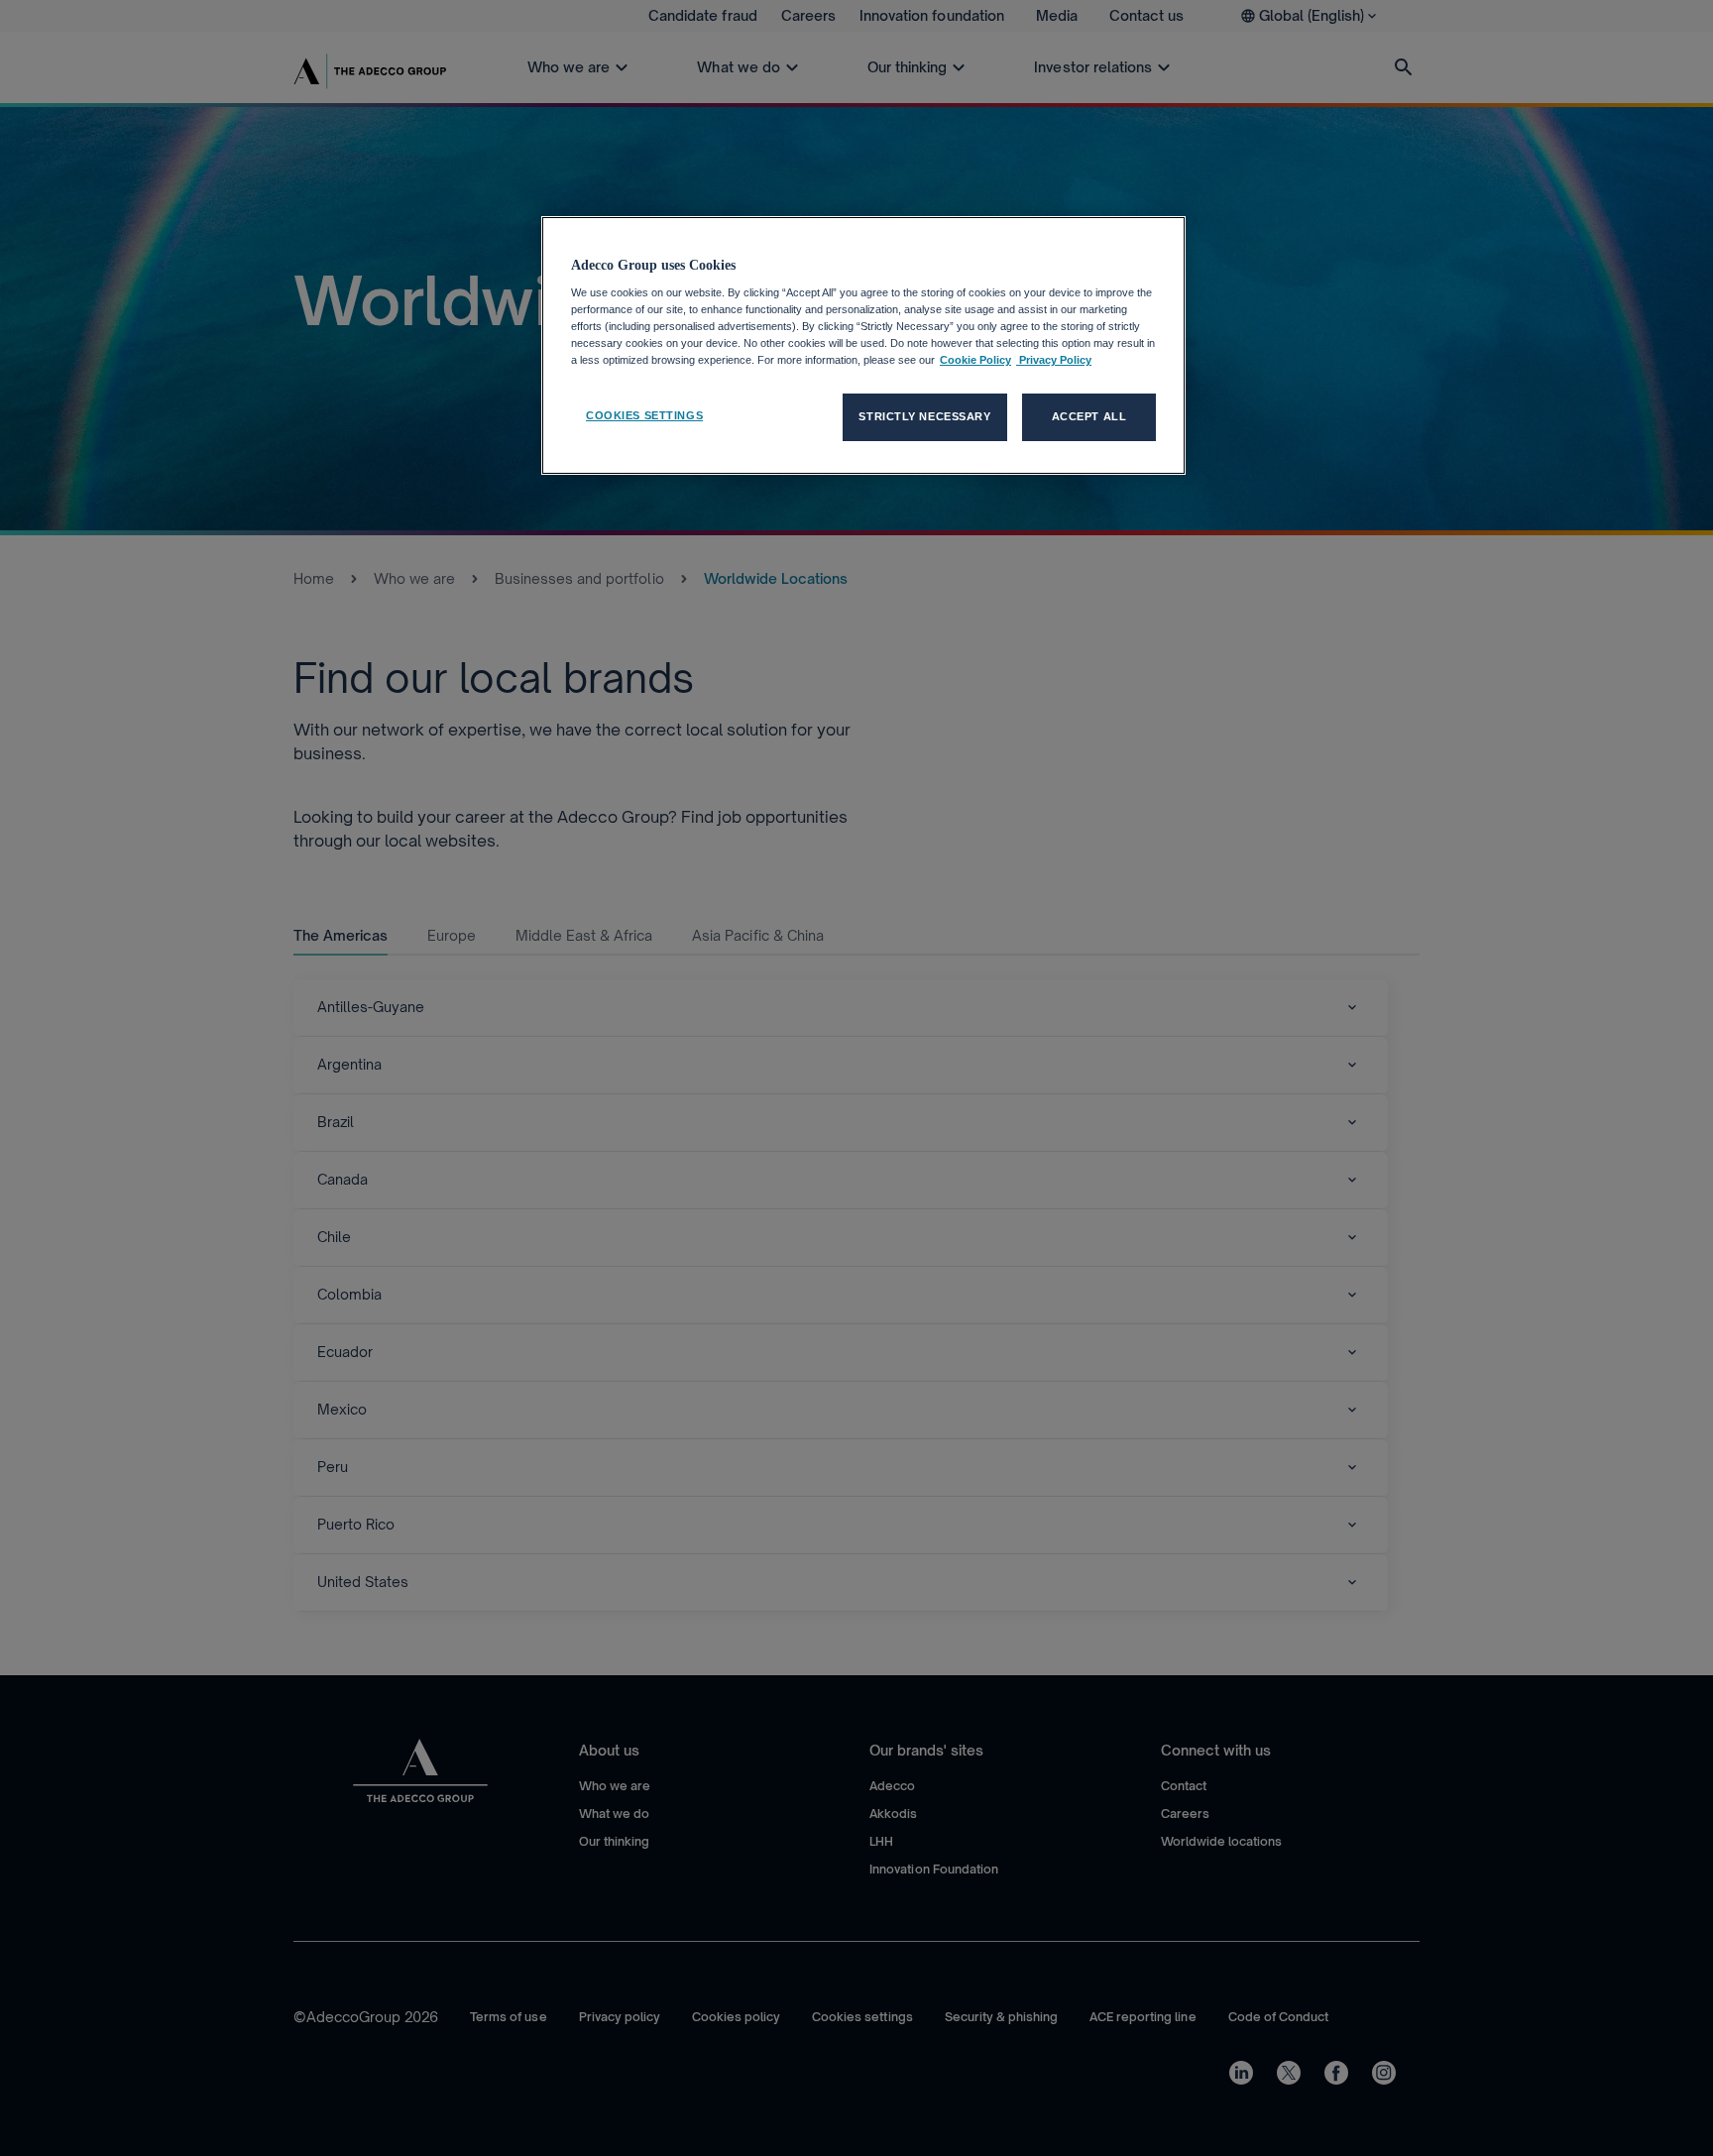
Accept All (1089, 416)
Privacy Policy (1054, 360)
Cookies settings (644, 415)
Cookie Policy (975, 360)
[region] (863, 346)
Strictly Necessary (924, 416)
